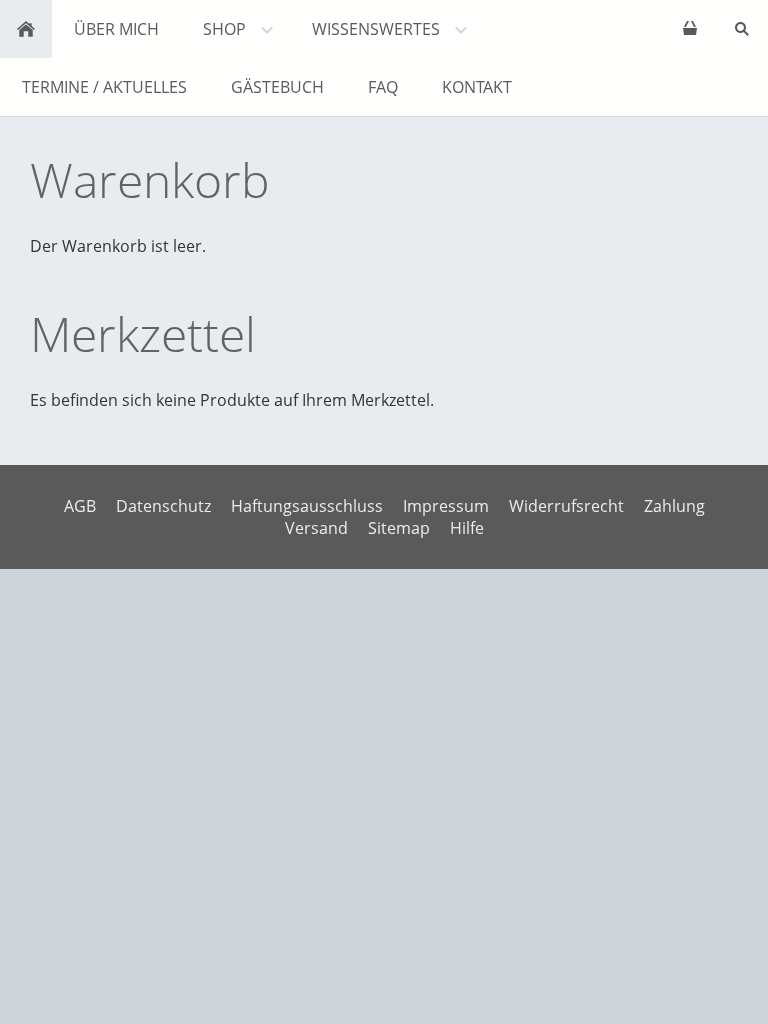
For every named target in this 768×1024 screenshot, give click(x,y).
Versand (316, 528)
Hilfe (467, 528)
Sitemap (399, 528)
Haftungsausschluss (307, 506)
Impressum (446, 506)
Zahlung (674, 506)
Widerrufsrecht (566, 506)
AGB (80, 506)
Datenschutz (163, 506)
